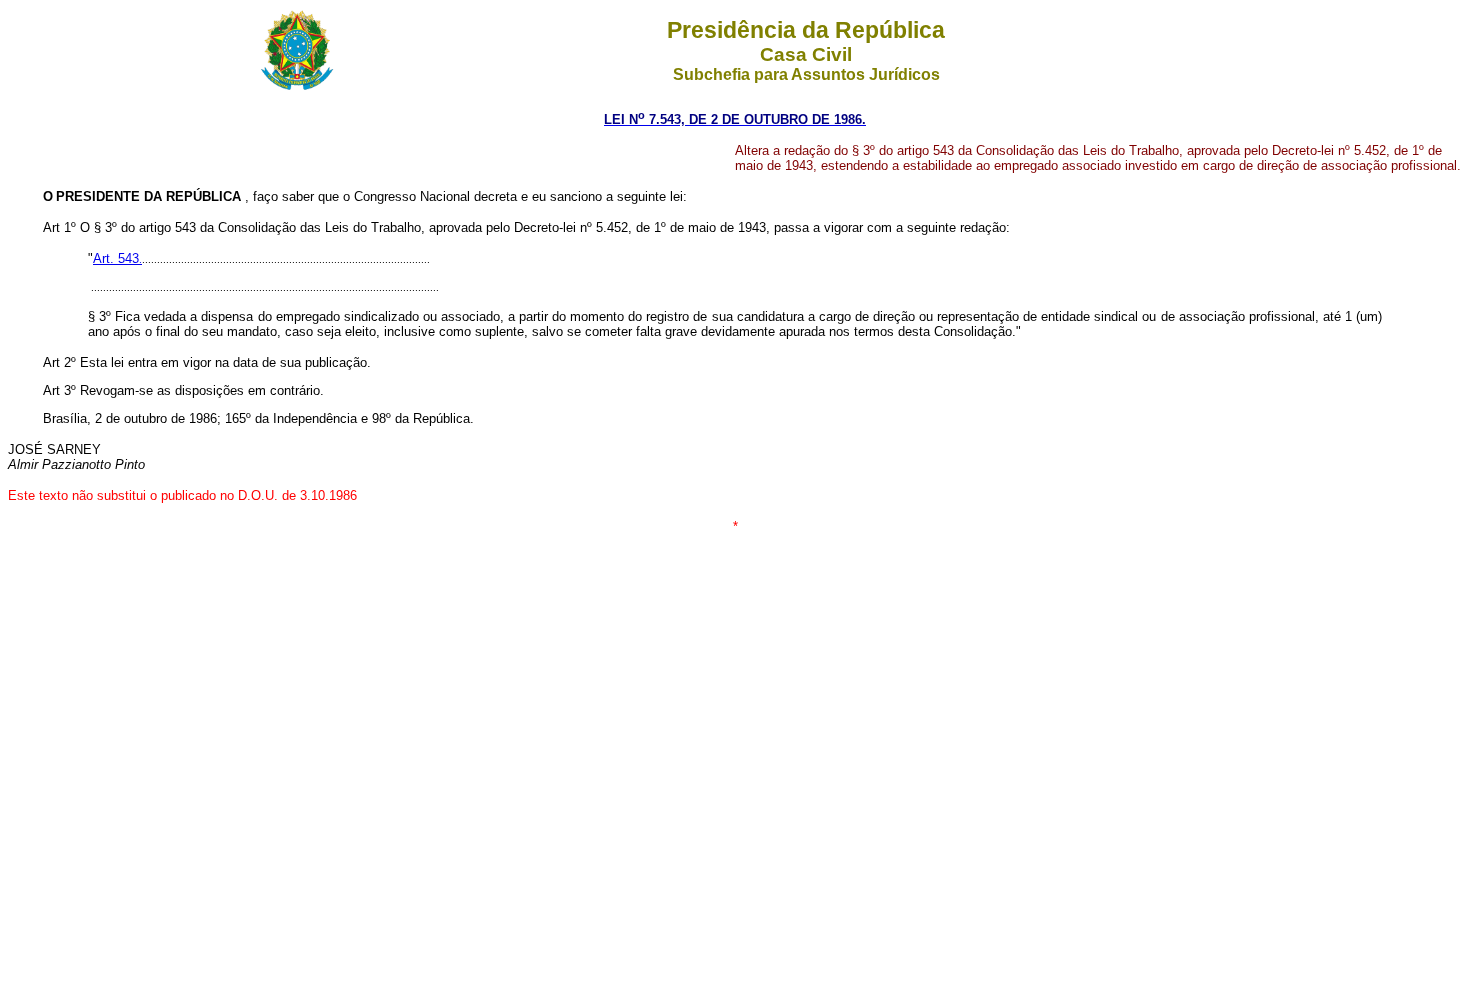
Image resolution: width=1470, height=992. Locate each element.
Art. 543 (116, 258)
